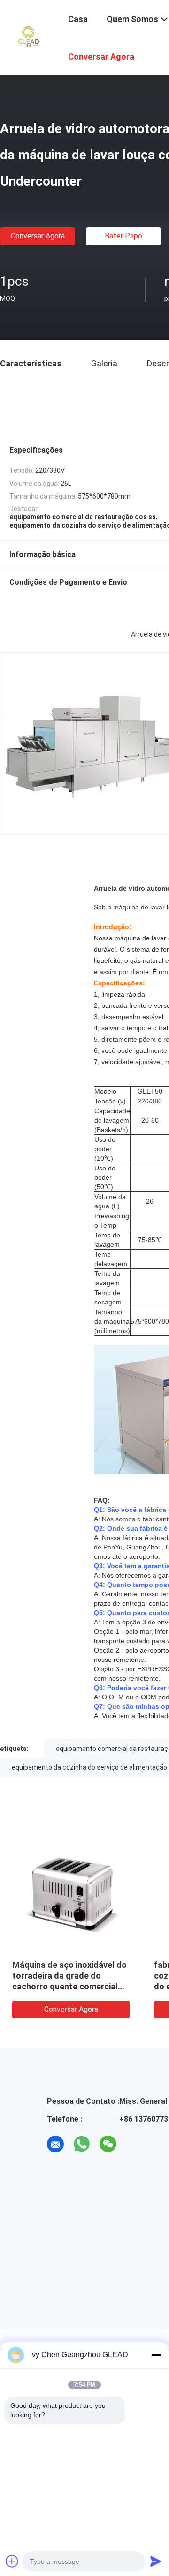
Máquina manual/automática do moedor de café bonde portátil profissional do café (57, 1976)
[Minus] (156, 2355)
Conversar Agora (38, 236)
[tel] (134, 2144)
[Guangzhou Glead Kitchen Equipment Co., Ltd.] (28, 37)
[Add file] (12, 2561)
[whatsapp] (82, 2144)
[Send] (156, 2561)
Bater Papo (123, 236)
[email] (55, 2144)
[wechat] (108, 2144)
